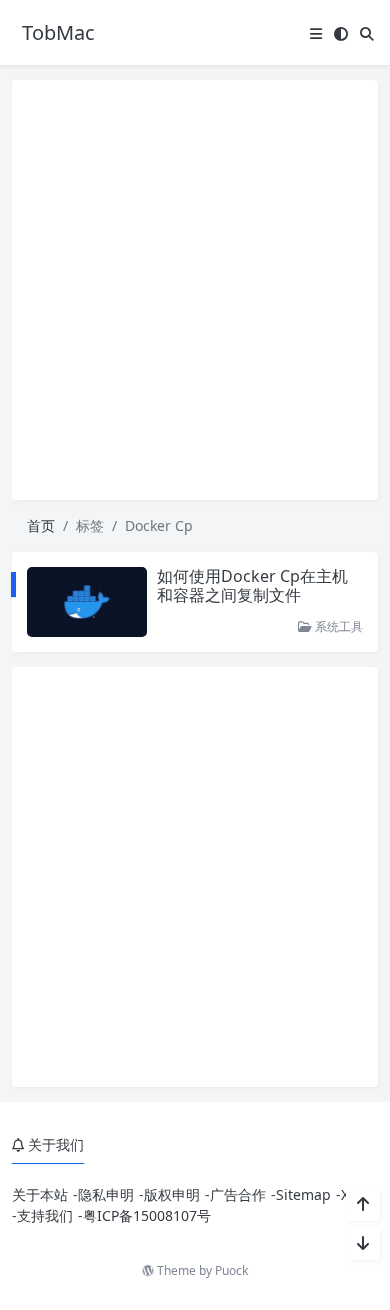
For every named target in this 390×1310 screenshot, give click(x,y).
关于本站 (40, 1194)
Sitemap (303, 1194)
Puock (231, 1270)
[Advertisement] (195, 290)
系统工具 (337, 626)
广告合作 (238, 1194)
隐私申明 (106, 1194)
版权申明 (172, 1194)
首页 (41, 525)
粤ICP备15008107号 (147, 1215)
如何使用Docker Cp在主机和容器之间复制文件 (252, 585)
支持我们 (45, 1215)
